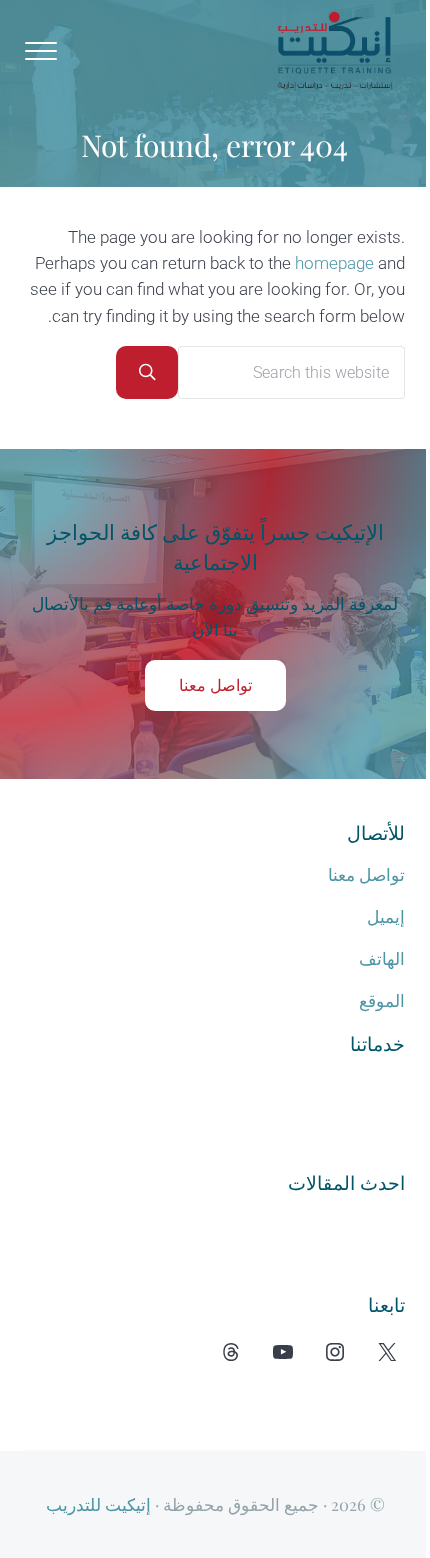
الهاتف (382, 959)
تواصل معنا (215, 685)
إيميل (386, 917)
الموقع (382, 1001)
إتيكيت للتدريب (98, 1504)
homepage (334, 263)
